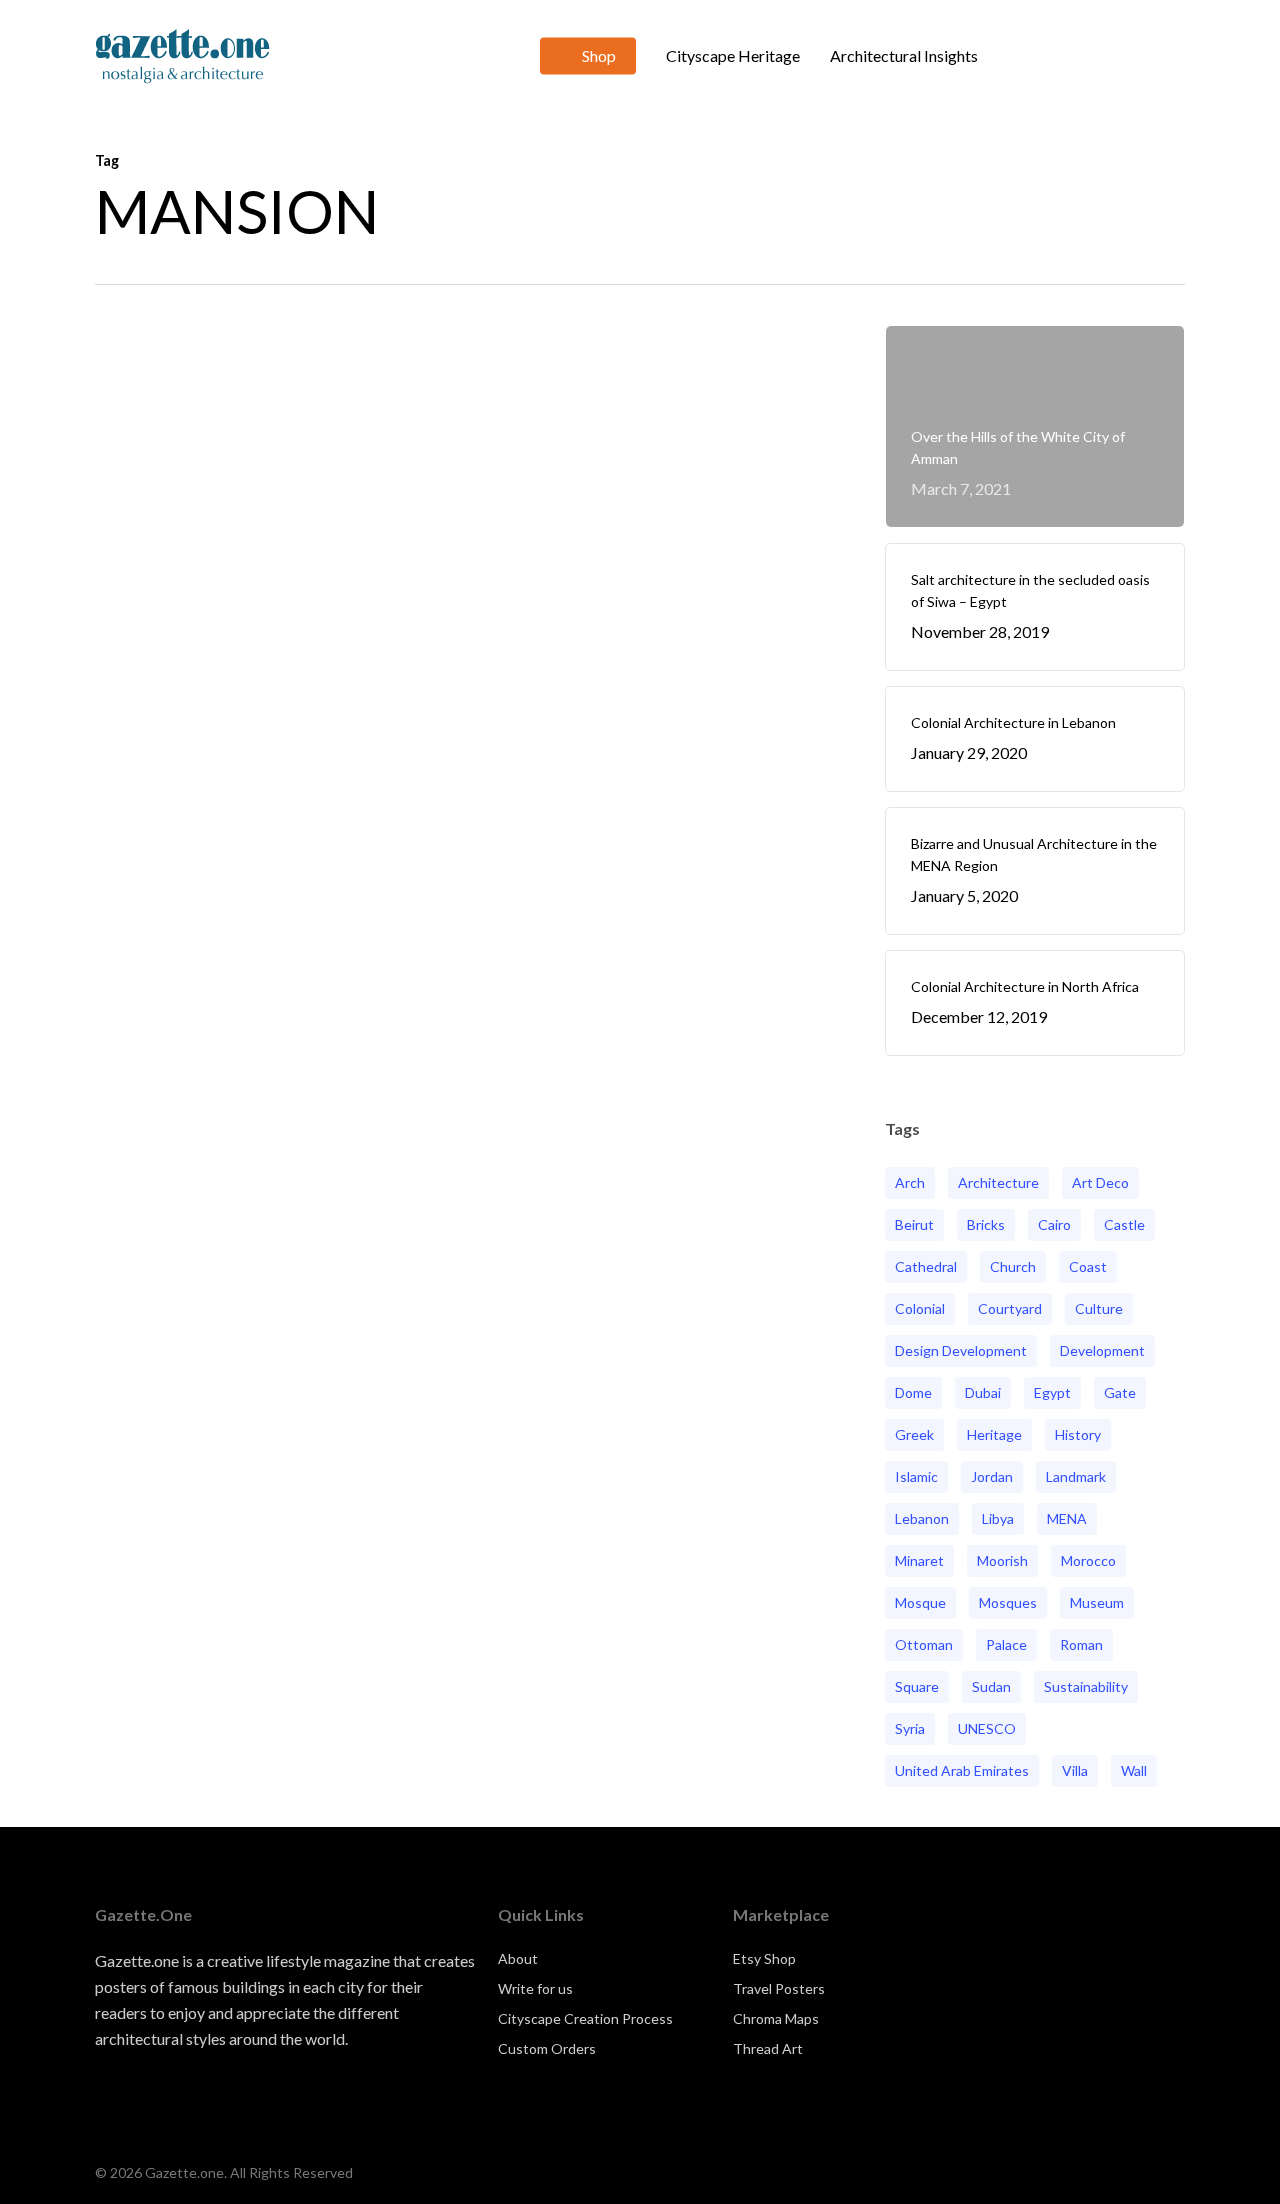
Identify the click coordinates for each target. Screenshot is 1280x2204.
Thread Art (768, 2048)
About (518, 1958)
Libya (998, 1518)
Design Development (961, 1350)
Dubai (983, 1392)
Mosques (1008, 1602)
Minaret (919, 1560)
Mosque (920, 1602)
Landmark (1076, 1476)
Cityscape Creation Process (585, 2018)
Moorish (1002, 1560)
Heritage (994, 1434)
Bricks (986, 1224)
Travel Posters (779, 1988)
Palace (1006, 1644)
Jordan (992, 1476)
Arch (910, 1182)
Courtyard (1010, 1308)
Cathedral (926, 1266)
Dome (913, 1392)
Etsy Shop (764, 1958)
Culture (1099, 1308)
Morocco (1088, 1560)
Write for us (535, 1988)
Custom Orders (547, 2048)
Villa (1075, 1770)
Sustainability (1086, 1686)
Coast (1088, 1266)
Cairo (1054, 1224)
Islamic (916, 1476)
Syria (910, 1728)
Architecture (998, 1182)
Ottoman (924, 1644)
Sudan (991, 1686)
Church (1013, 1266)
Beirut (914, 1224)
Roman (1081, 1644)
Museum (1097, 1602)
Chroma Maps (776, 2018)
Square (917, 1686)
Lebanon (922, 1518)
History (1078, 1434)
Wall (1134, 1770)
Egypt (1052, 1392)
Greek (914, 1434)
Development (1102, 1350)
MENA (1067, 1518)
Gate (1120, 1392)
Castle (1124, 1224)
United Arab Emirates (962, 1770)
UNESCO (987, 1728)
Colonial (920, 1308)
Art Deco (1100, 1182)
